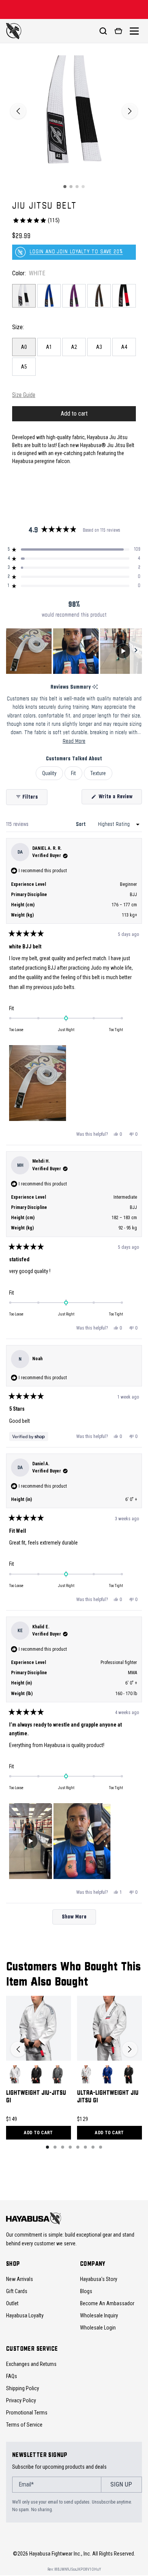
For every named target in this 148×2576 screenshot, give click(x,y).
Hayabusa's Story (99, 2279)
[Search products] (103, 31)
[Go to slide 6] (85, 2147)
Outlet (12, 2303)
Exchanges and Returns (31, 2364)
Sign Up (121, 2484)
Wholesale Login (98, 2328)
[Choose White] (15, 2074)
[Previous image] (18, 111)
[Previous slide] (18, 2049)
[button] (74, 549)
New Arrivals (20, 2279)
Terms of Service (24, 2425)
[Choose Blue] (107, 2074)
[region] (74, 651)
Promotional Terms (27, 2413)
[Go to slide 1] (65, 187)
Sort (82, 824)
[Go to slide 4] (83, 187)
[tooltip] (95, 687)
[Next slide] (130, 2049)
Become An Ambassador (107, 2303)
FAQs (12, 2376)
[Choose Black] (36, 2074)
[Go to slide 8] (101, 2147)
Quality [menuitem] (49, 773)
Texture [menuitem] (98, 773)
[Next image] (130, 111)
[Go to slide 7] (93, 2147)
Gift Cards (17, 2291)
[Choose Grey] (58, 2074)
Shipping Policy (23, 2388)
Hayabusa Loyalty (25, 2315)
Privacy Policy (21, 2400)
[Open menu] (134, 31)
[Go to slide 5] (78, 2147)
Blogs (86, 2291)
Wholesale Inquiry (99, 2315)
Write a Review (120, 799)
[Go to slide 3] (77, 187)
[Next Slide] (136, 651)
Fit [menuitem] (73, 773)
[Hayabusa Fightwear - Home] (14, 31)
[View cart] (118, 31)
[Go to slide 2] (71, 187)
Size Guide (24, 395)
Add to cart (38, 2133)
